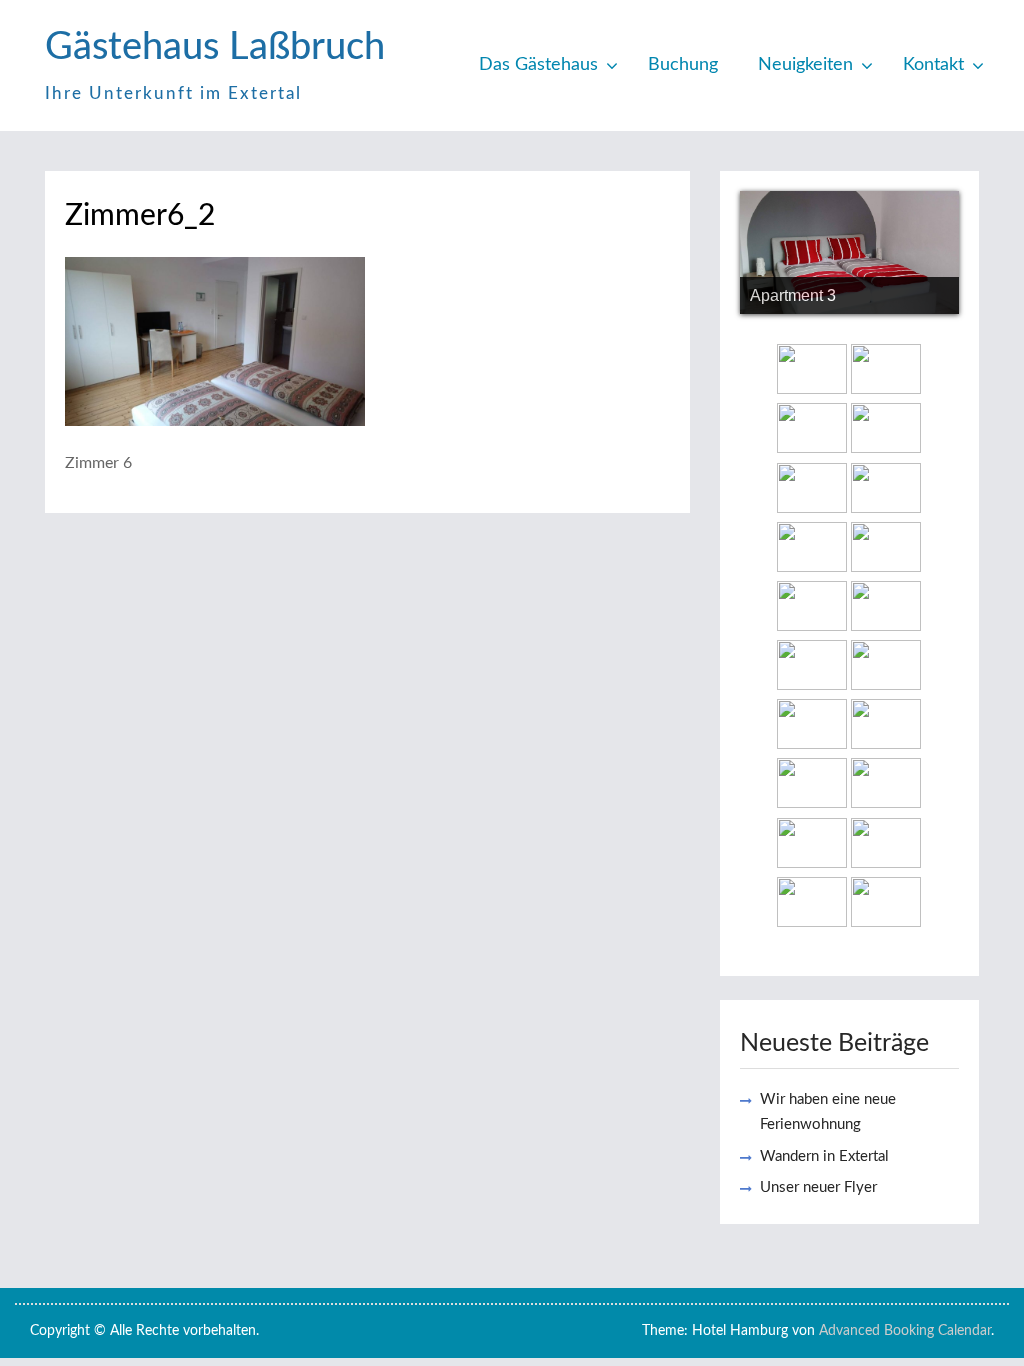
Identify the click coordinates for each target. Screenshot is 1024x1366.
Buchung (683, 65)
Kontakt (933, 65)
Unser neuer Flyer (818, 1187)
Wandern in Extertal (824, 1156)
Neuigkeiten (805, 65)
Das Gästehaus (538, 65)
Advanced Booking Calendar (905, 1331)
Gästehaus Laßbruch (215, 47)
